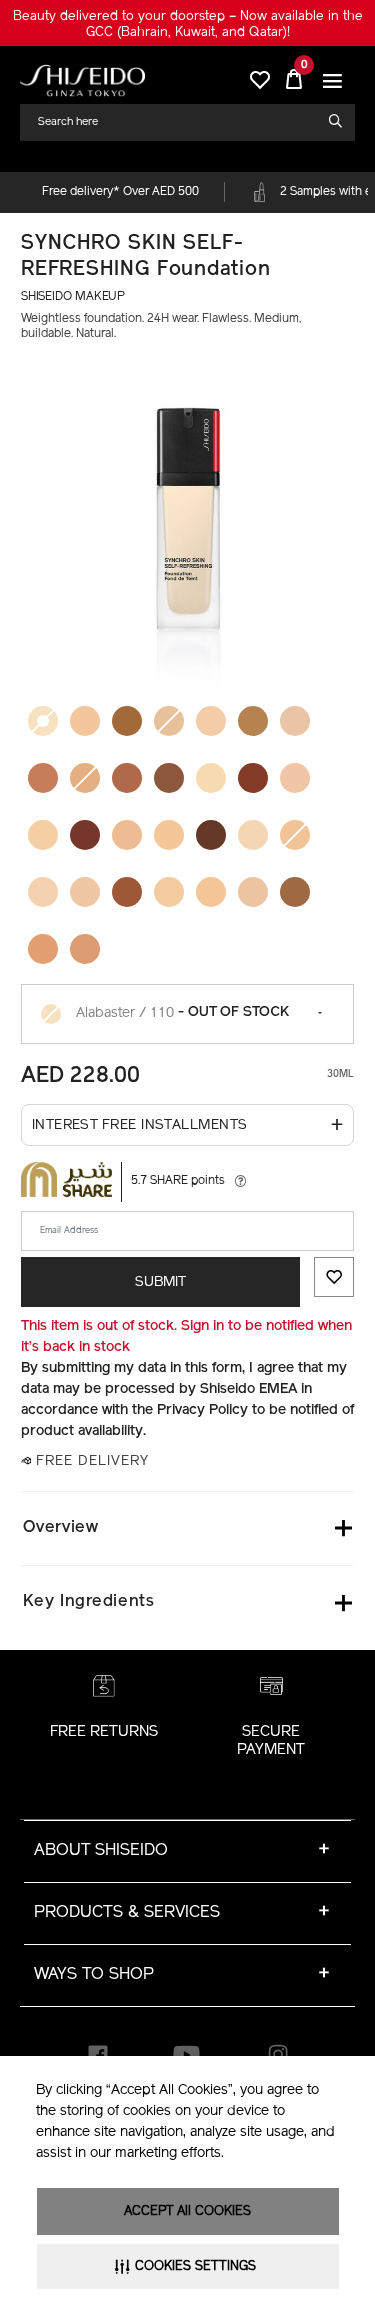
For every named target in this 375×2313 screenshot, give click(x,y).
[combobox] (179, 122)
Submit (160, 1282)
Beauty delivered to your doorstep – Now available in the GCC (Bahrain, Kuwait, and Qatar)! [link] (188, 24)
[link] (82, 80)
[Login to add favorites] (334, 1277)
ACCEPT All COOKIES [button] (187, 2211)
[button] (332, 80)
